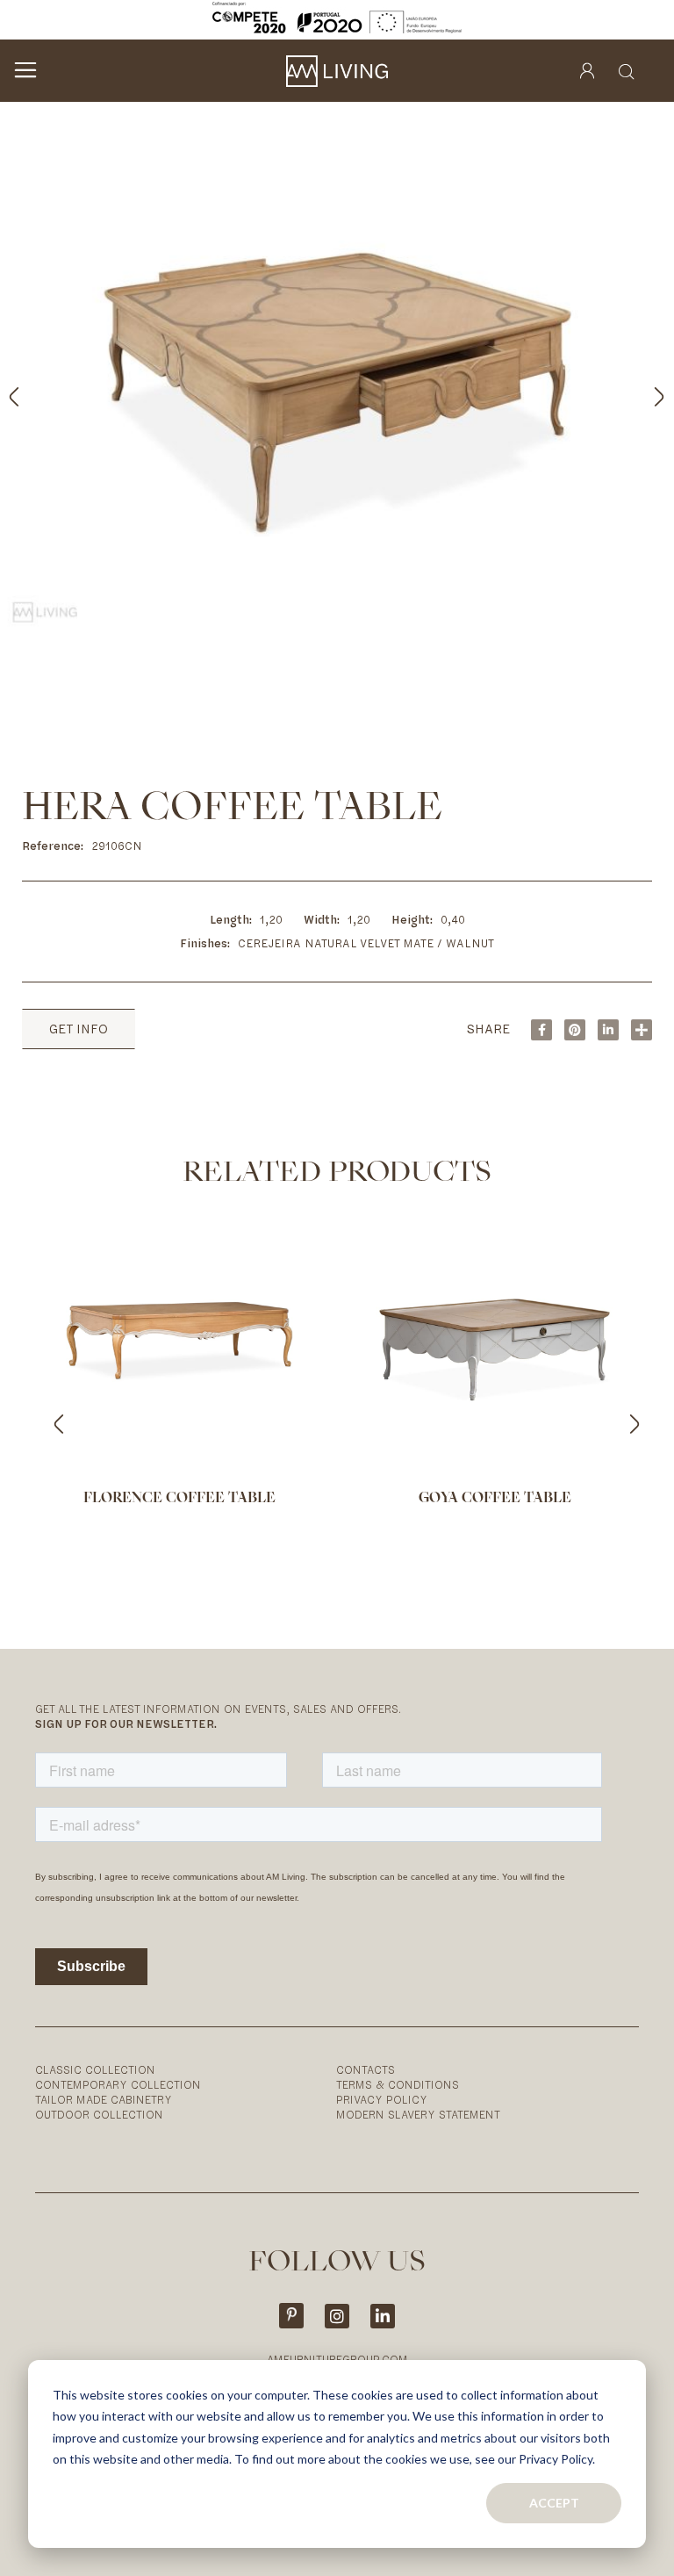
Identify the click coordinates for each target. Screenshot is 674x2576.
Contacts (366, 2070)
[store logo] (337, 71)
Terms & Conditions (398, 2085)
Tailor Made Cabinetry (104, 2100)
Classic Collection (95, 2070)
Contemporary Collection (118, 2085)
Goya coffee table (495, 1499)
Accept (554, 2503)
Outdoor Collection (99, 2115)
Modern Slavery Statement (418, 2115)
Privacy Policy (382, 2100)
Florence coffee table (179, 1499)
